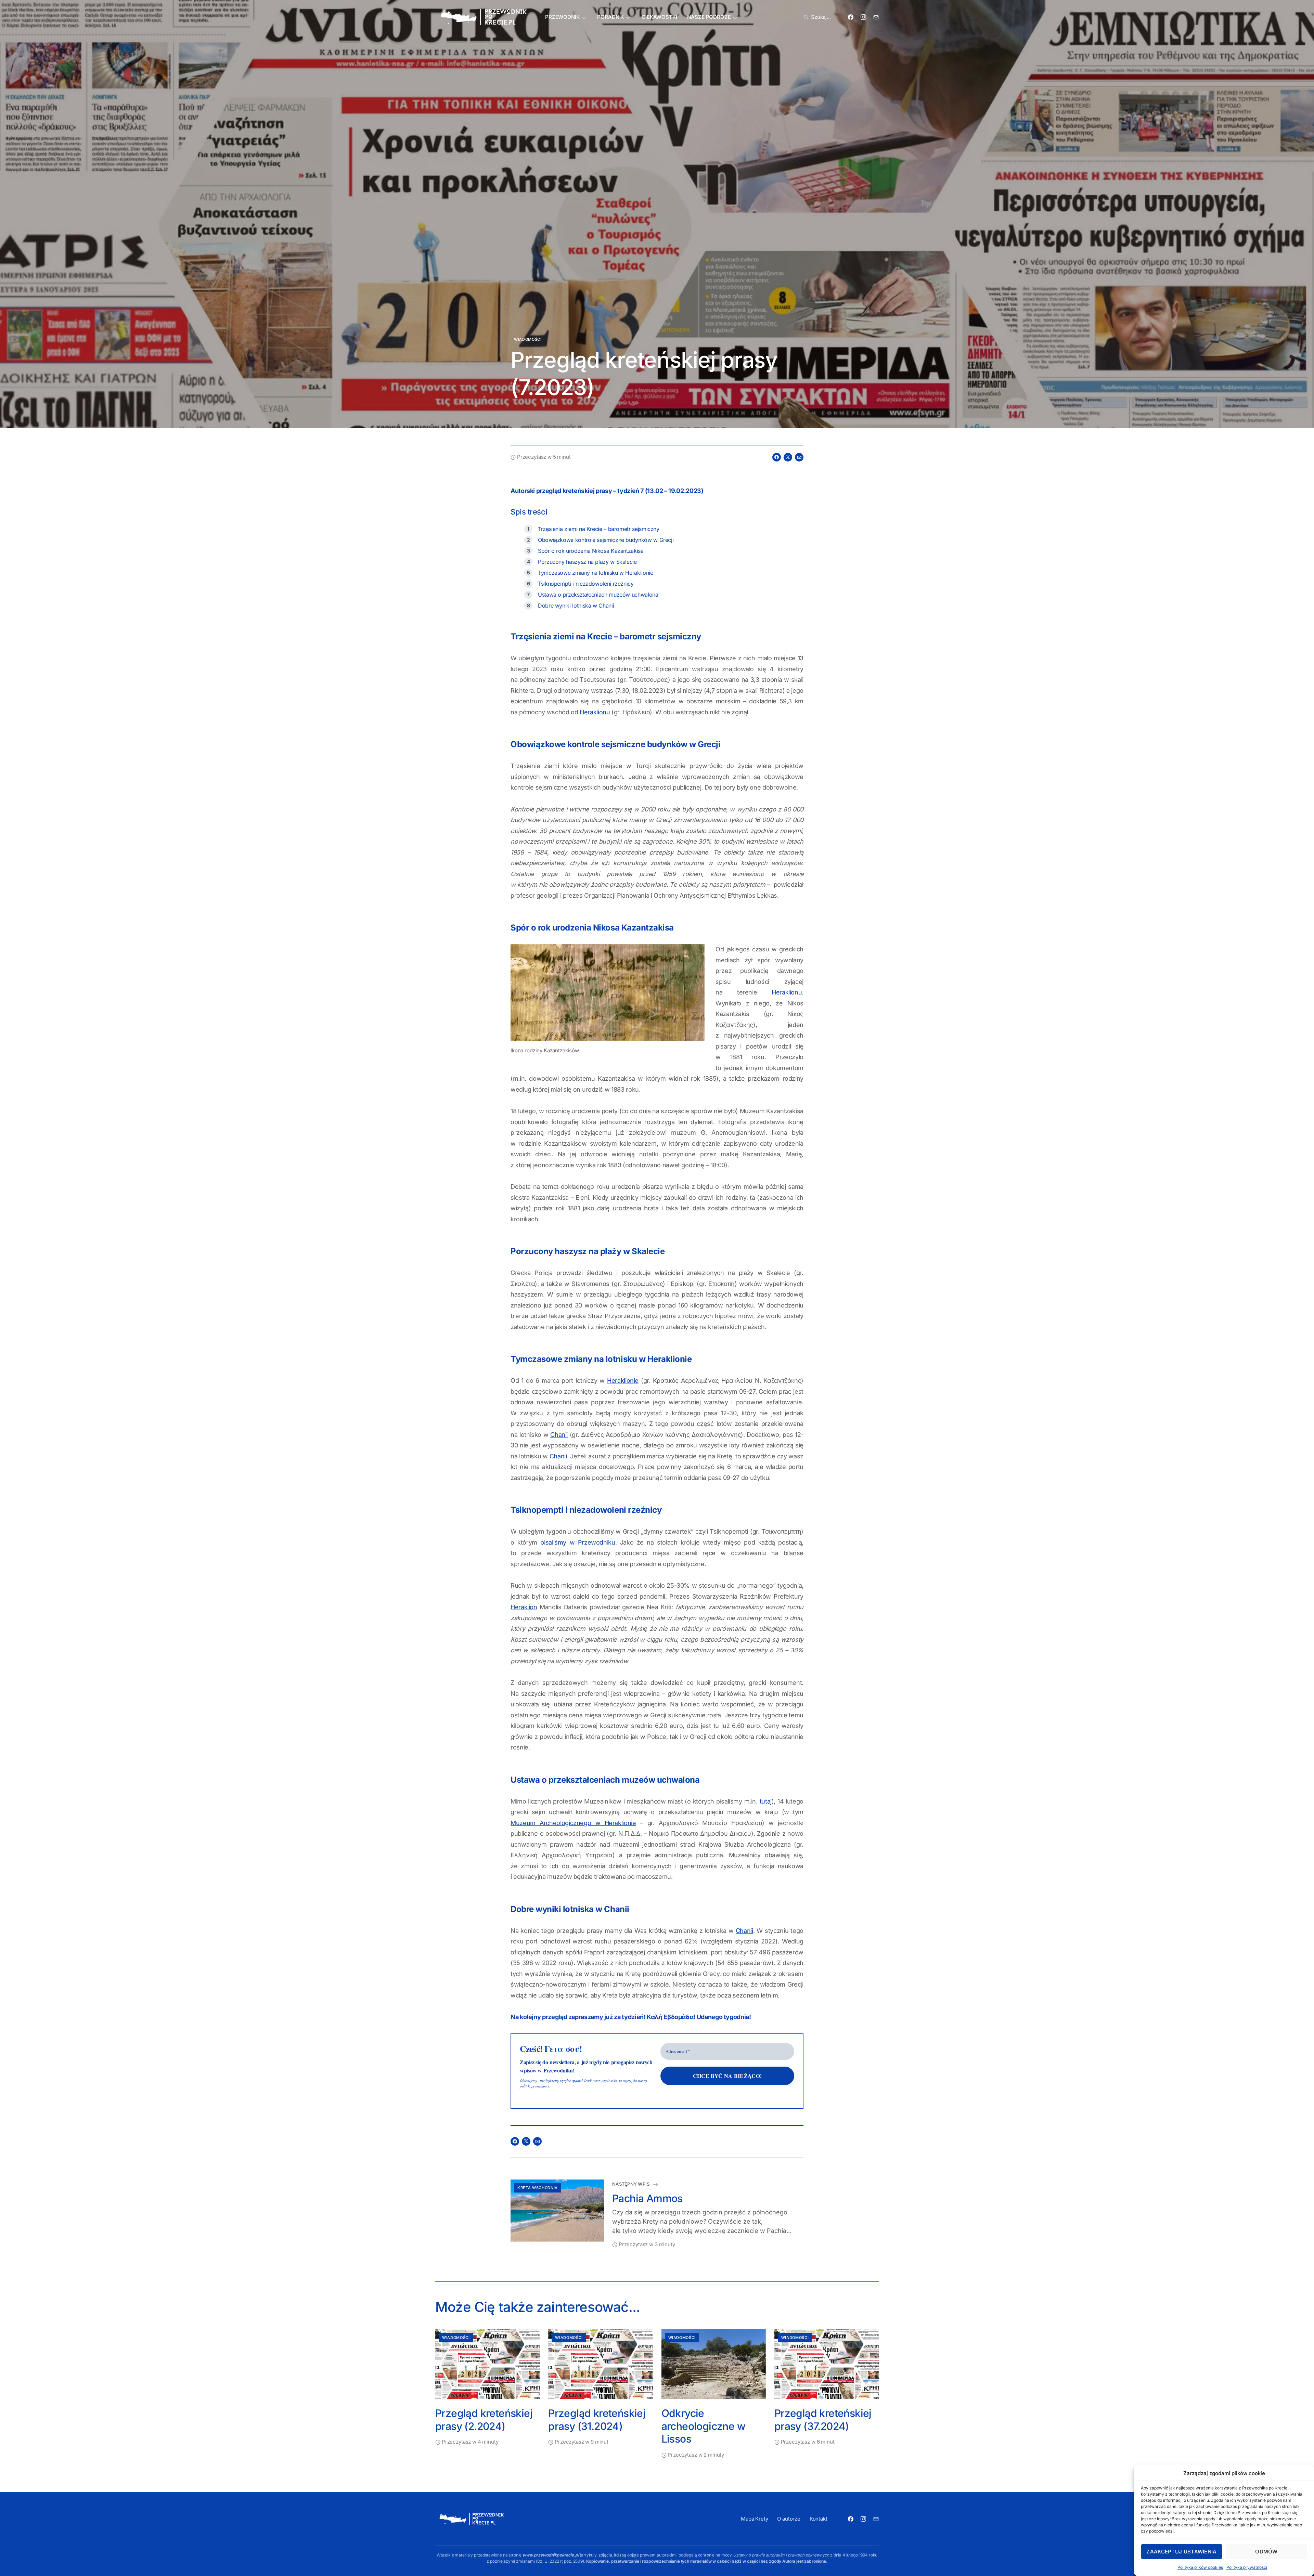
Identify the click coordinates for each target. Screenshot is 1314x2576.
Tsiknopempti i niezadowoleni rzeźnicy (586, 584)
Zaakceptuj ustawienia (1181, 2552)
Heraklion (524, 1607)
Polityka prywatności (1247, 2567)
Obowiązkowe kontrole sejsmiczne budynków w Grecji (606, 540)
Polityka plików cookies (1200, 2567)
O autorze (789, 2519)
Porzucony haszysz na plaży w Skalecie (587, 562)
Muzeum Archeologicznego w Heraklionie (573, 1823)
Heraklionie (623, 1381)
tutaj (766, 1801)
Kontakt (819, 2519)
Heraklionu (595, 712)
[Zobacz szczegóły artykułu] (557, 2211)
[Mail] (876, 17)
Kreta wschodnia (538, 2188)
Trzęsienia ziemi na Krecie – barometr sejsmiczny (599, 529)
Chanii (559, 1435)
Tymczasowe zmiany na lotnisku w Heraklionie (596, 573)
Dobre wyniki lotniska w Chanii (576, 606)
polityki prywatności (534, 2086)
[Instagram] (863, 17)
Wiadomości (528, 339)
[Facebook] (851, 17)
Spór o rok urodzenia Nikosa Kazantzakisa (591, 551)
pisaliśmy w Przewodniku (578, 1542)
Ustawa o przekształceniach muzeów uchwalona (598, 595)
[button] (816, 17)
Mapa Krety (755, 2519)
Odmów (1266, 2552)
